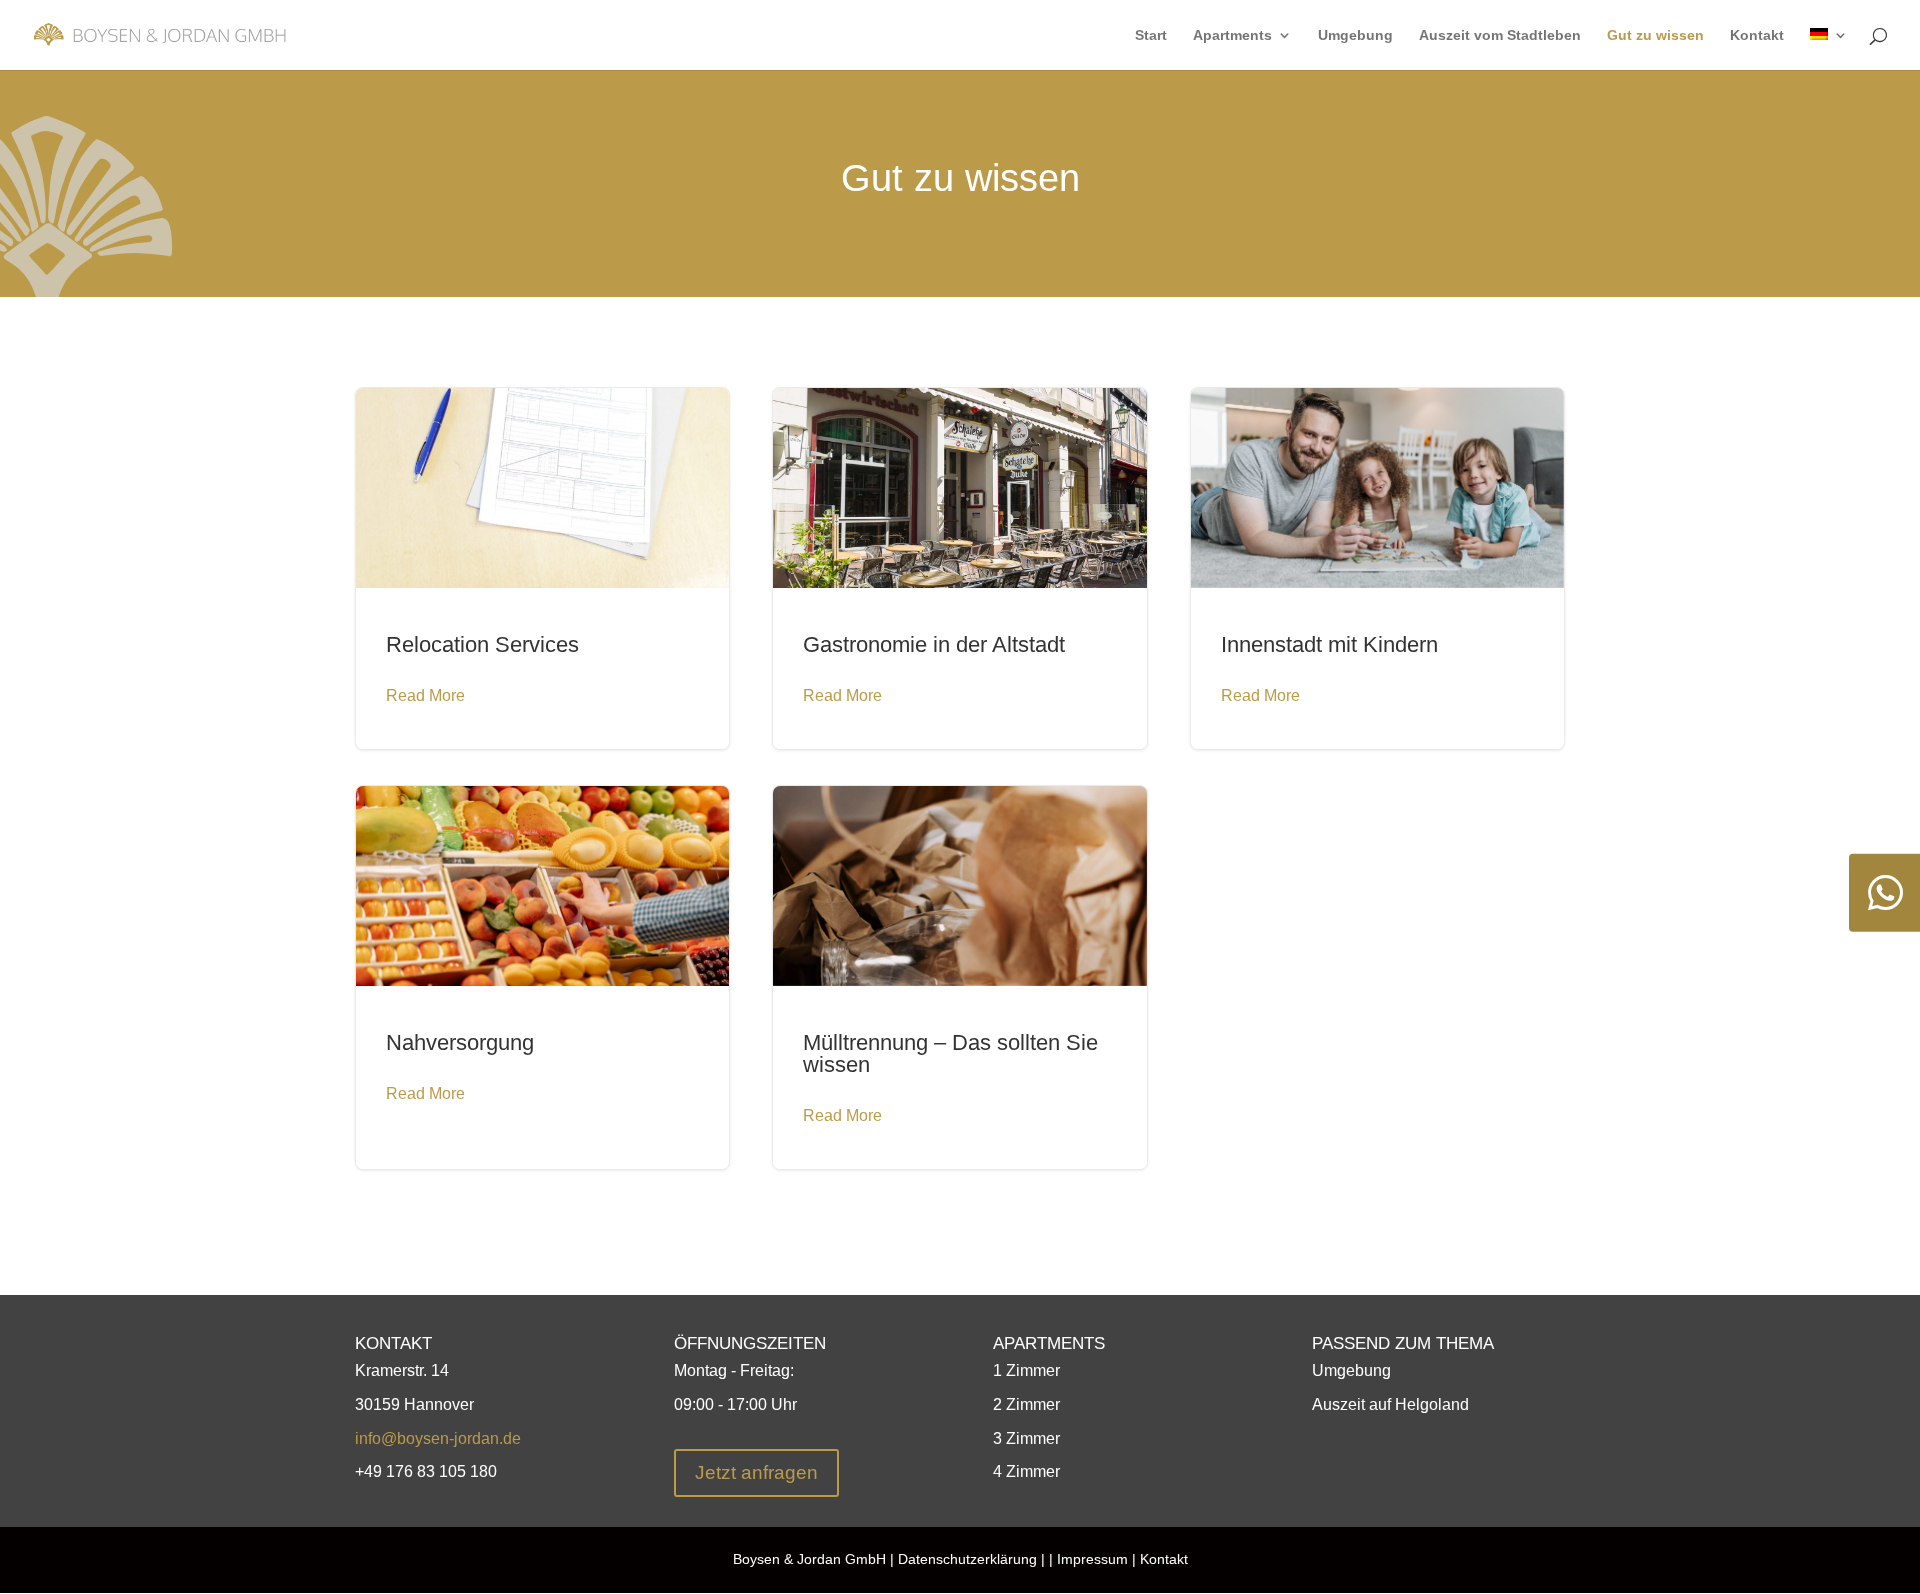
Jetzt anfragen (756, 1472)
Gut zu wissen (1655, 35)
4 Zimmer (1026, 1471)
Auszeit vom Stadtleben (1500, 35)
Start (1151, 35)
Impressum (1090, 1559)
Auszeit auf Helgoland (1390, 1404)
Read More (425, 695)
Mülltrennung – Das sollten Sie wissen (959, 977)
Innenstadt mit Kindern (1377, 568)
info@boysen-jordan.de (438, 1438)
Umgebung (1355, 35)
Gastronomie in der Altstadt (959, 568)
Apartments (1232, 35)
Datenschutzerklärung (967, 1559)
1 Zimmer (1026, 1370)
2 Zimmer (1026, 1404)
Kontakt (1757, 35)
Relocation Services (542, 568)
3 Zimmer (1026, 1438)
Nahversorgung (542, 977)
